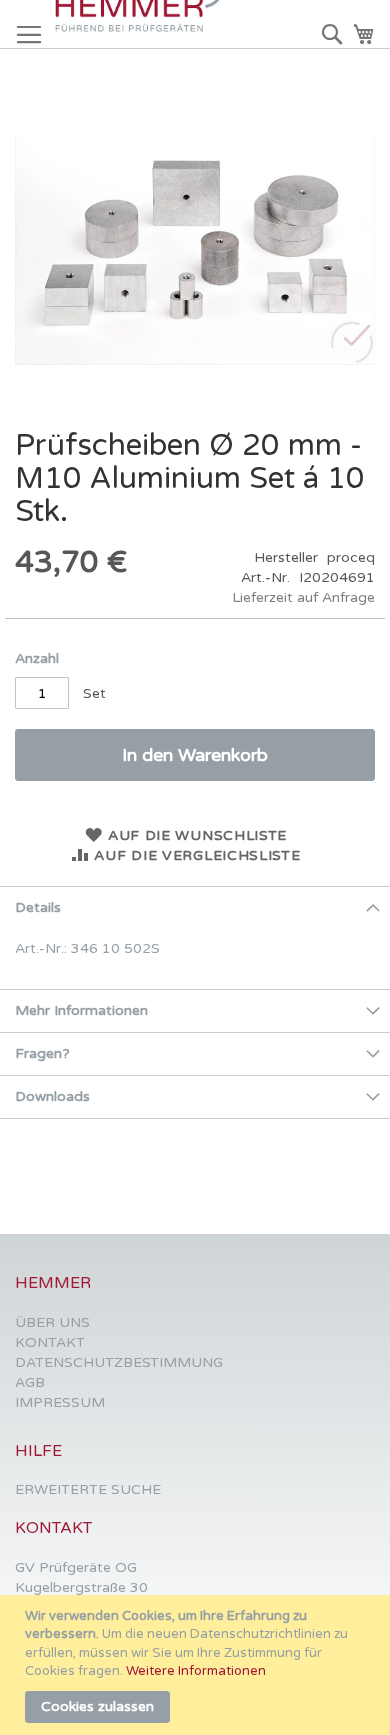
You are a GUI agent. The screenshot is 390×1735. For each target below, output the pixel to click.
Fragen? (42, 1053)
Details (38, 907)
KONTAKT (50, 1342)
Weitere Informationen (196, 1671)
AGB (30, 1382)
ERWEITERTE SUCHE (88, 1489)
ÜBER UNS (52, 1322)
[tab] (195, 907)
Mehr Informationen (81, 1010)
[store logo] (145, 23)
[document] (197, 1665)
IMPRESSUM (60, 1402)
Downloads (52, 1096)
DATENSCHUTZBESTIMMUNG (119, 1362)
